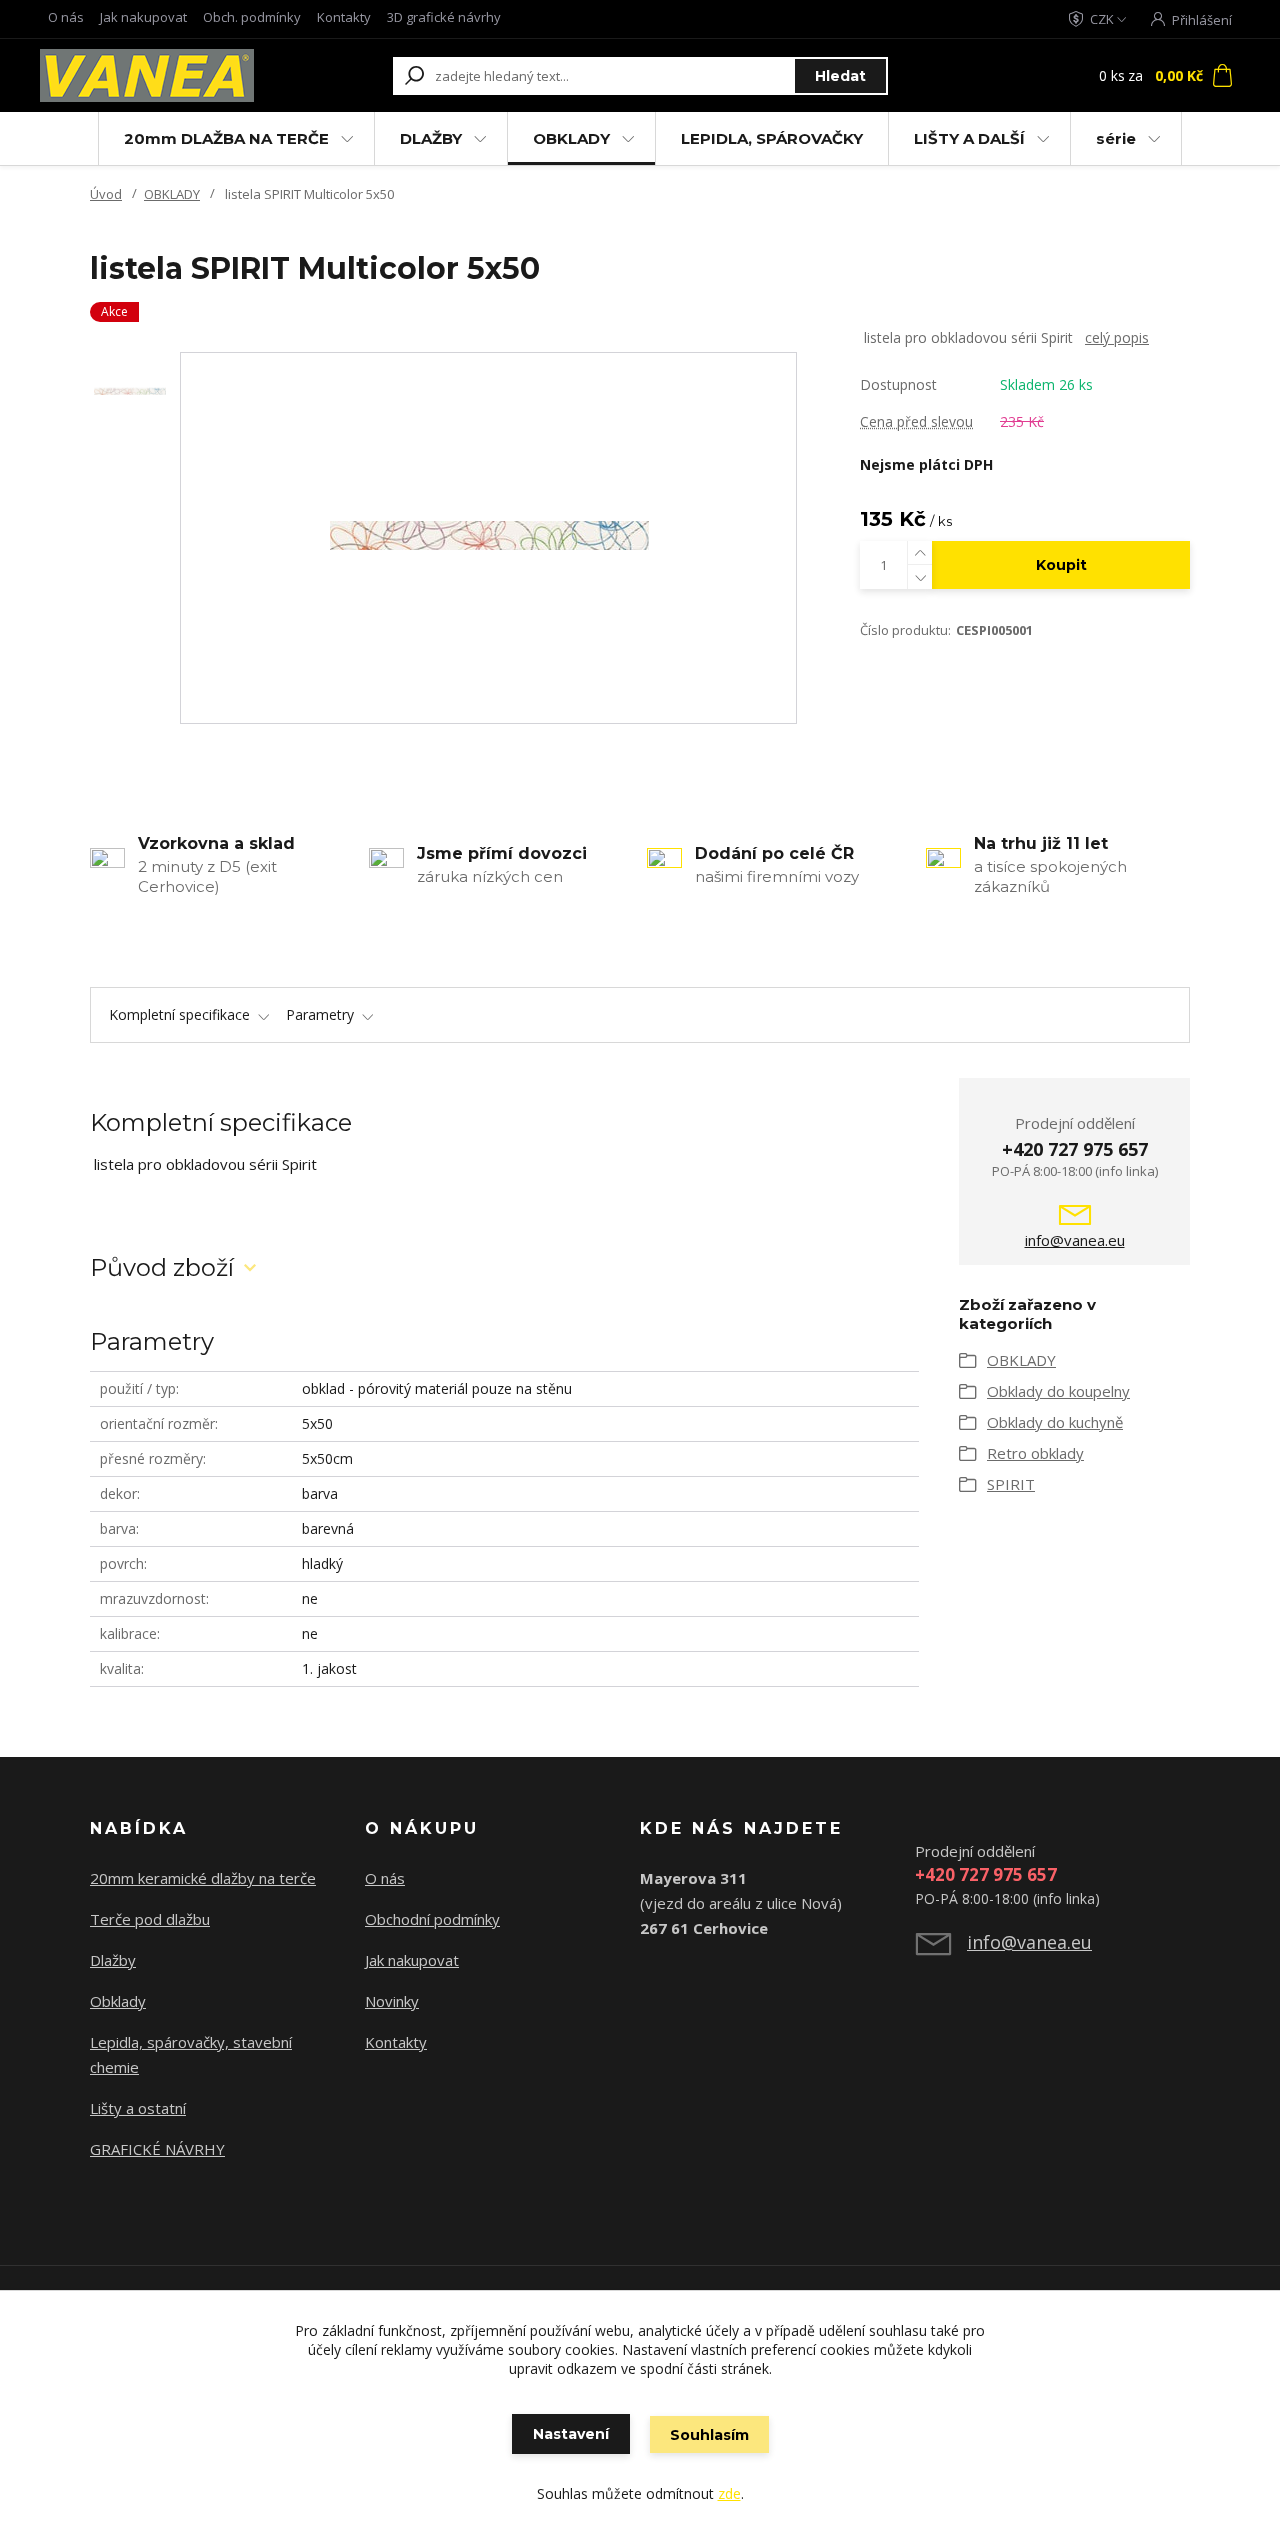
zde (729, 2493)
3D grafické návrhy (444, 17)
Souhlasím (709, 2435)
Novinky (392, 2001)
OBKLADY (571, 138)
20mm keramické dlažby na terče (203, 1878)
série (1116, 138)
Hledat (840, 76)
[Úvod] (152, 75)
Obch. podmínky (252, 17)
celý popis (1117, 337)
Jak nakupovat (143, 17)
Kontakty (344, 17)
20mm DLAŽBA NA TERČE (226, 138)
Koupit (1061, 565)
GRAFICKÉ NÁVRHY (157, 2149)
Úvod (106, 194)
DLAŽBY (431, 138)
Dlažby (113, 1960)
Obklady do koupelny (1058, 1391)
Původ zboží (162, 1267)
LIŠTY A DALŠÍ (969, 138)
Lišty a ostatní (138, 2108)
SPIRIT (1011, 1484)
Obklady (118, 2001)
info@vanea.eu (1075, 1240)
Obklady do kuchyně (1055, 1422)
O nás (66, 17)
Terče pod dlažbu (150, 1919)
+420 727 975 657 (1075, 1149)
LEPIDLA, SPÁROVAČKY (772, 138)
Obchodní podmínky (432, 1919)
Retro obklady (1035, 1453)
